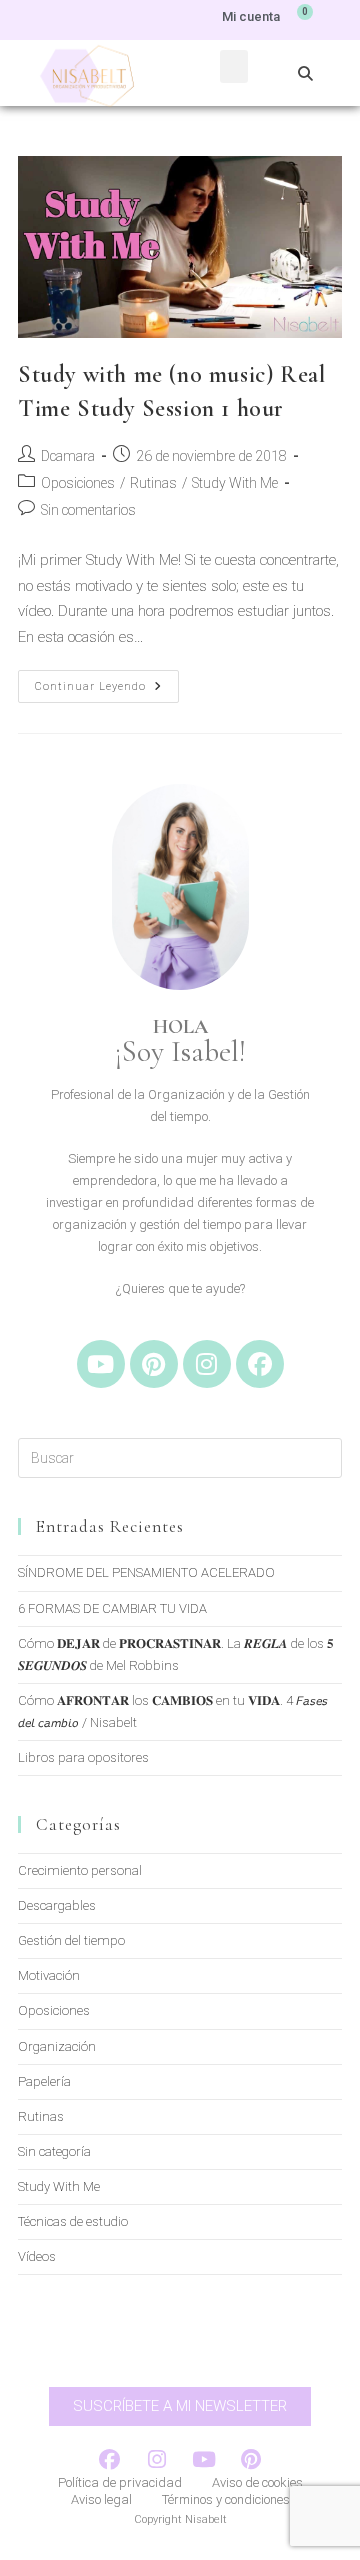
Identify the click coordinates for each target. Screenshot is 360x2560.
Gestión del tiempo (71, 1940)
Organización (57, 2046)
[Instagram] (207, 1364)
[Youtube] (101, 1364)
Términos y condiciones (226, 2499)
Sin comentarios (88, 510)
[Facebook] (260, 1364)
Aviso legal (101, 2499)
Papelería (44, 2081)
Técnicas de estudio (73, 2221)
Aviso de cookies (257, 2482)
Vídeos (37, 2256)
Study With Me (235, 483)
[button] (234, 66)
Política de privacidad (120, 2482)
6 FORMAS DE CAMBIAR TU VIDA (112, 1608)
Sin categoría (54, 2151)
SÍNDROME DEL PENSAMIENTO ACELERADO (146, 1572)
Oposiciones (78, 483)
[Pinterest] (154, 1364)
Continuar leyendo (107, 681)
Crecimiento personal (80, 1870)
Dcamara (68, 456)
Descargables (57, 1905)
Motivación (49, 1975)
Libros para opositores (83, 1757)
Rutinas (153, 483)
